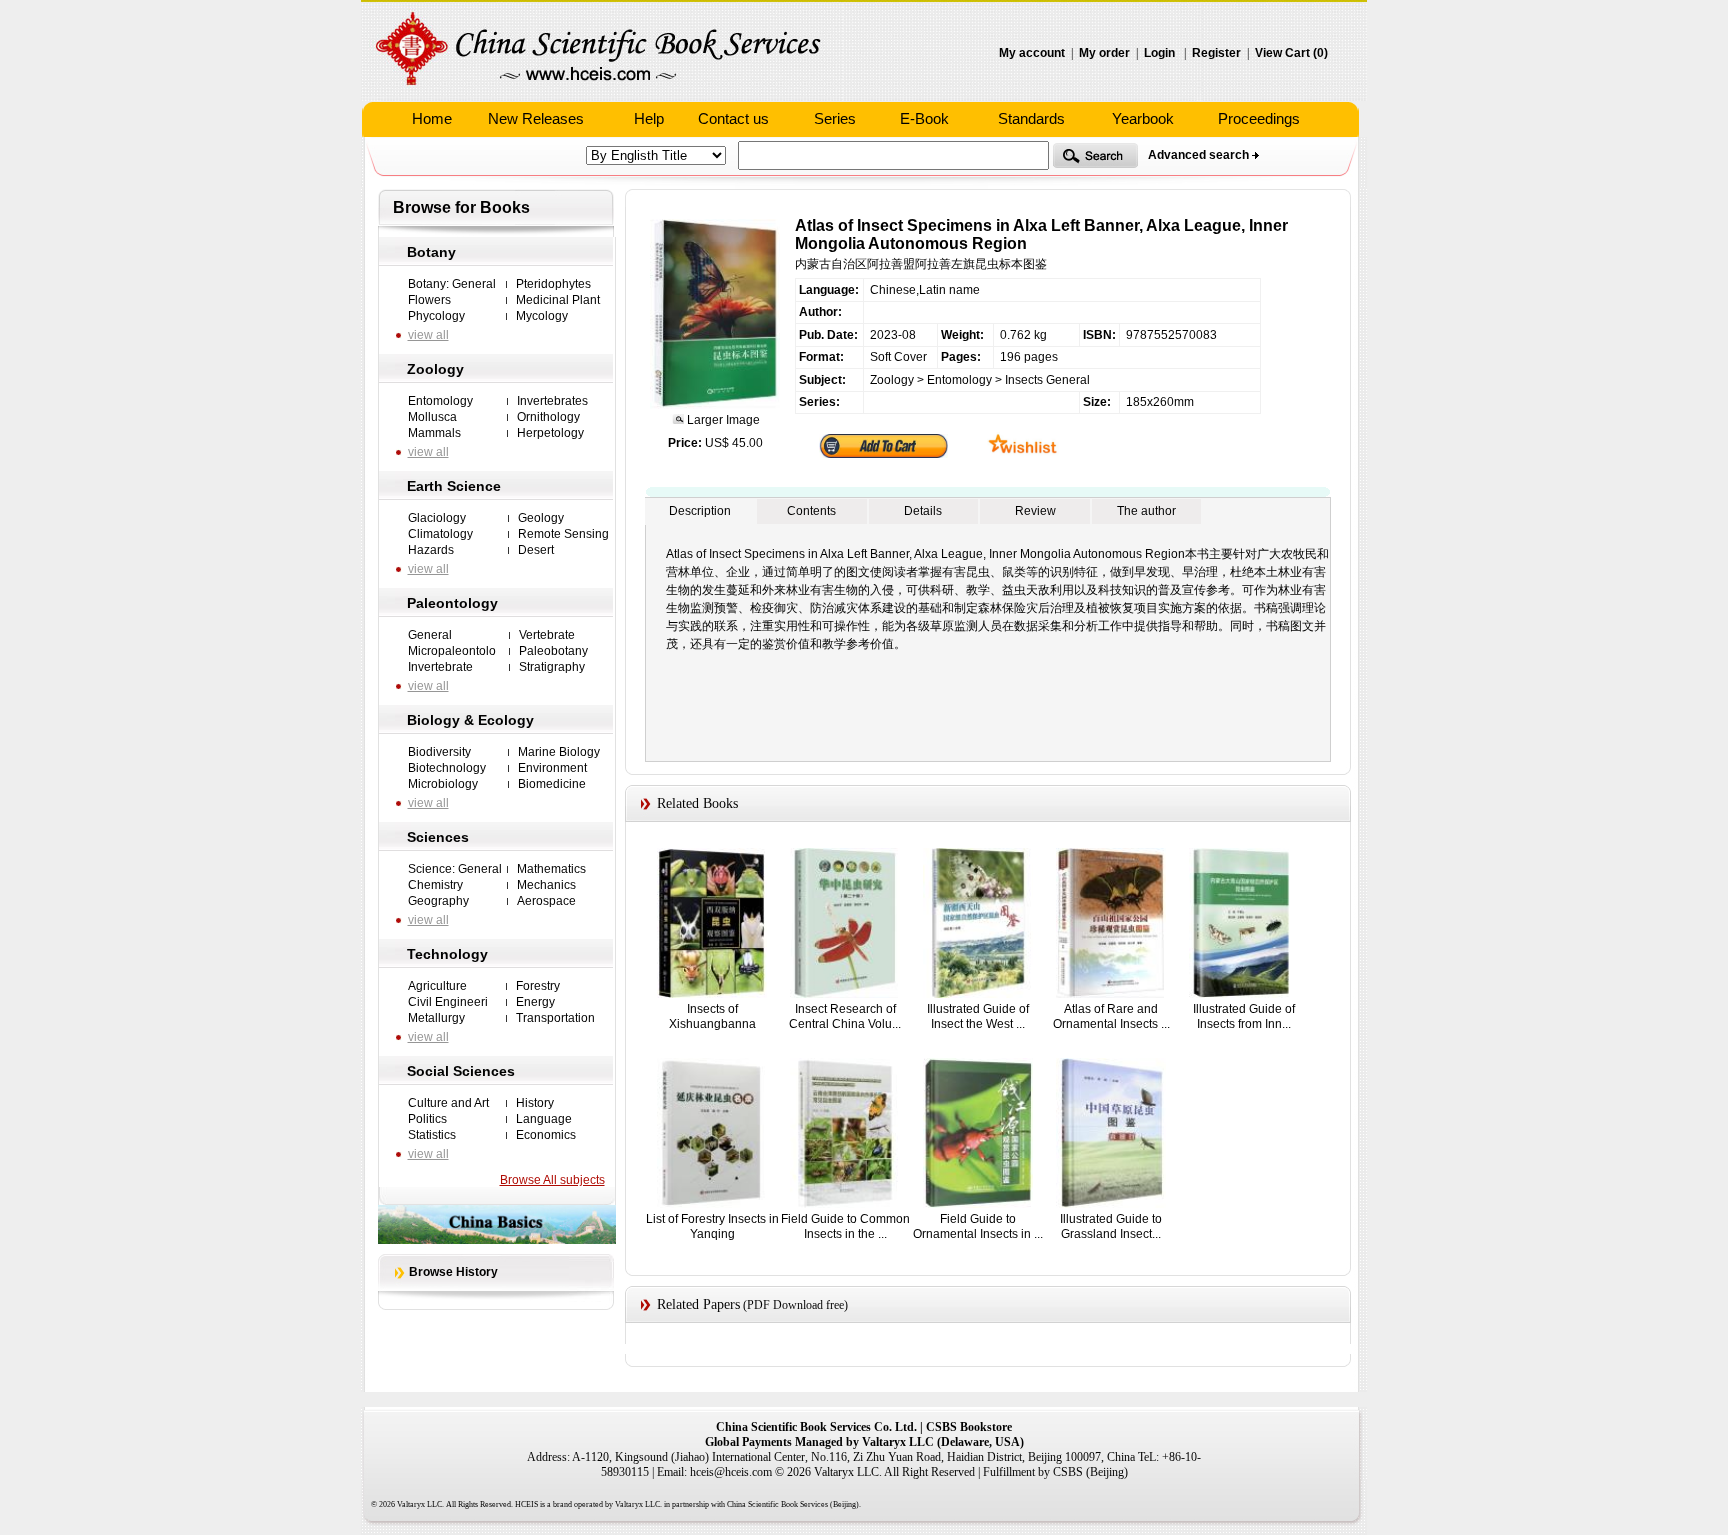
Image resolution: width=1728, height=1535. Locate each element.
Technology (447, 954)
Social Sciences (461, 1071)
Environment (552, 768)
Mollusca (432, 417)
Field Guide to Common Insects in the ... (845, 1226)
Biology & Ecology (470, 720)
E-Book (924, 118)
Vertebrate (547, 635)
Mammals (434, 433)
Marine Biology (559, 752)
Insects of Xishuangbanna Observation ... (712, 1023)
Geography (438, 901)
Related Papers (698, 1304)
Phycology (436, 316)
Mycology (542, 316)
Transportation (555, 1018)
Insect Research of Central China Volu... (845, 1016)
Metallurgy (436, 1018)
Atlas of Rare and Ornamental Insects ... (1111, 1016)
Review (1035, 511)
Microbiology (443, 784)
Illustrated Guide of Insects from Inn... (1244, 1016)
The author (1146, 511)
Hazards (431, 550)
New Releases (536, 118)
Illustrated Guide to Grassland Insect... (1111, 1226)
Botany (431, 252)
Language (544, 1119)
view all (428, 335)
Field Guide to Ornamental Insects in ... (978, 1226)
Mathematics (551, 869)
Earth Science (454, 486)
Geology (541, 518)
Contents (811, 511)
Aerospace (546, 901)
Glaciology (437, 518)
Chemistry (435, 885)
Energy (535, 1002)
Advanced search (1198, 155)
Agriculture (437, 986)
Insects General (1047, 380)
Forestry (538, 986)
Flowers (429, 300)
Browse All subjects (552, 1180)
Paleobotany (553, 651)
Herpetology (550, 433)
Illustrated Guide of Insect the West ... (978, 1016)
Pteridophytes (553, 284)
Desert (536, 550)
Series (835, 118)
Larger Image (722, 420)
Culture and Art (448, 1103)
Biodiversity (439, 752)
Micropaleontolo (452, 651)
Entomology (440, 401)
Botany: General (452, 284)
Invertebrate (440, 667)
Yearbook (1143, 118)
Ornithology (548, 417)
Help (649, 118)
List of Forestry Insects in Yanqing (712, 1226)
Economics (546, 1135)
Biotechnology (447, 768)
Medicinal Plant (558, 300)
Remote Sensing (563, 534)
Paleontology (452, 603)
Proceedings (1259, 118)
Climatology (440, 534)
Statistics (432, 1135)
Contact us (733, 118)
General (430, 635)
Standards (1031, 118)
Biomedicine (552, 784)
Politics (427, 1119)
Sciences (438, 837)
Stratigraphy (552, 667)
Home (432, 118)
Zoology (435, 369)
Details (923, 511)
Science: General (455, 869)
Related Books (697, 803)
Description (700, 511)
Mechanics (546, 885)
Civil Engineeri (448, 1002)
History (535, 1103)
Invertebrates (552, 401)
